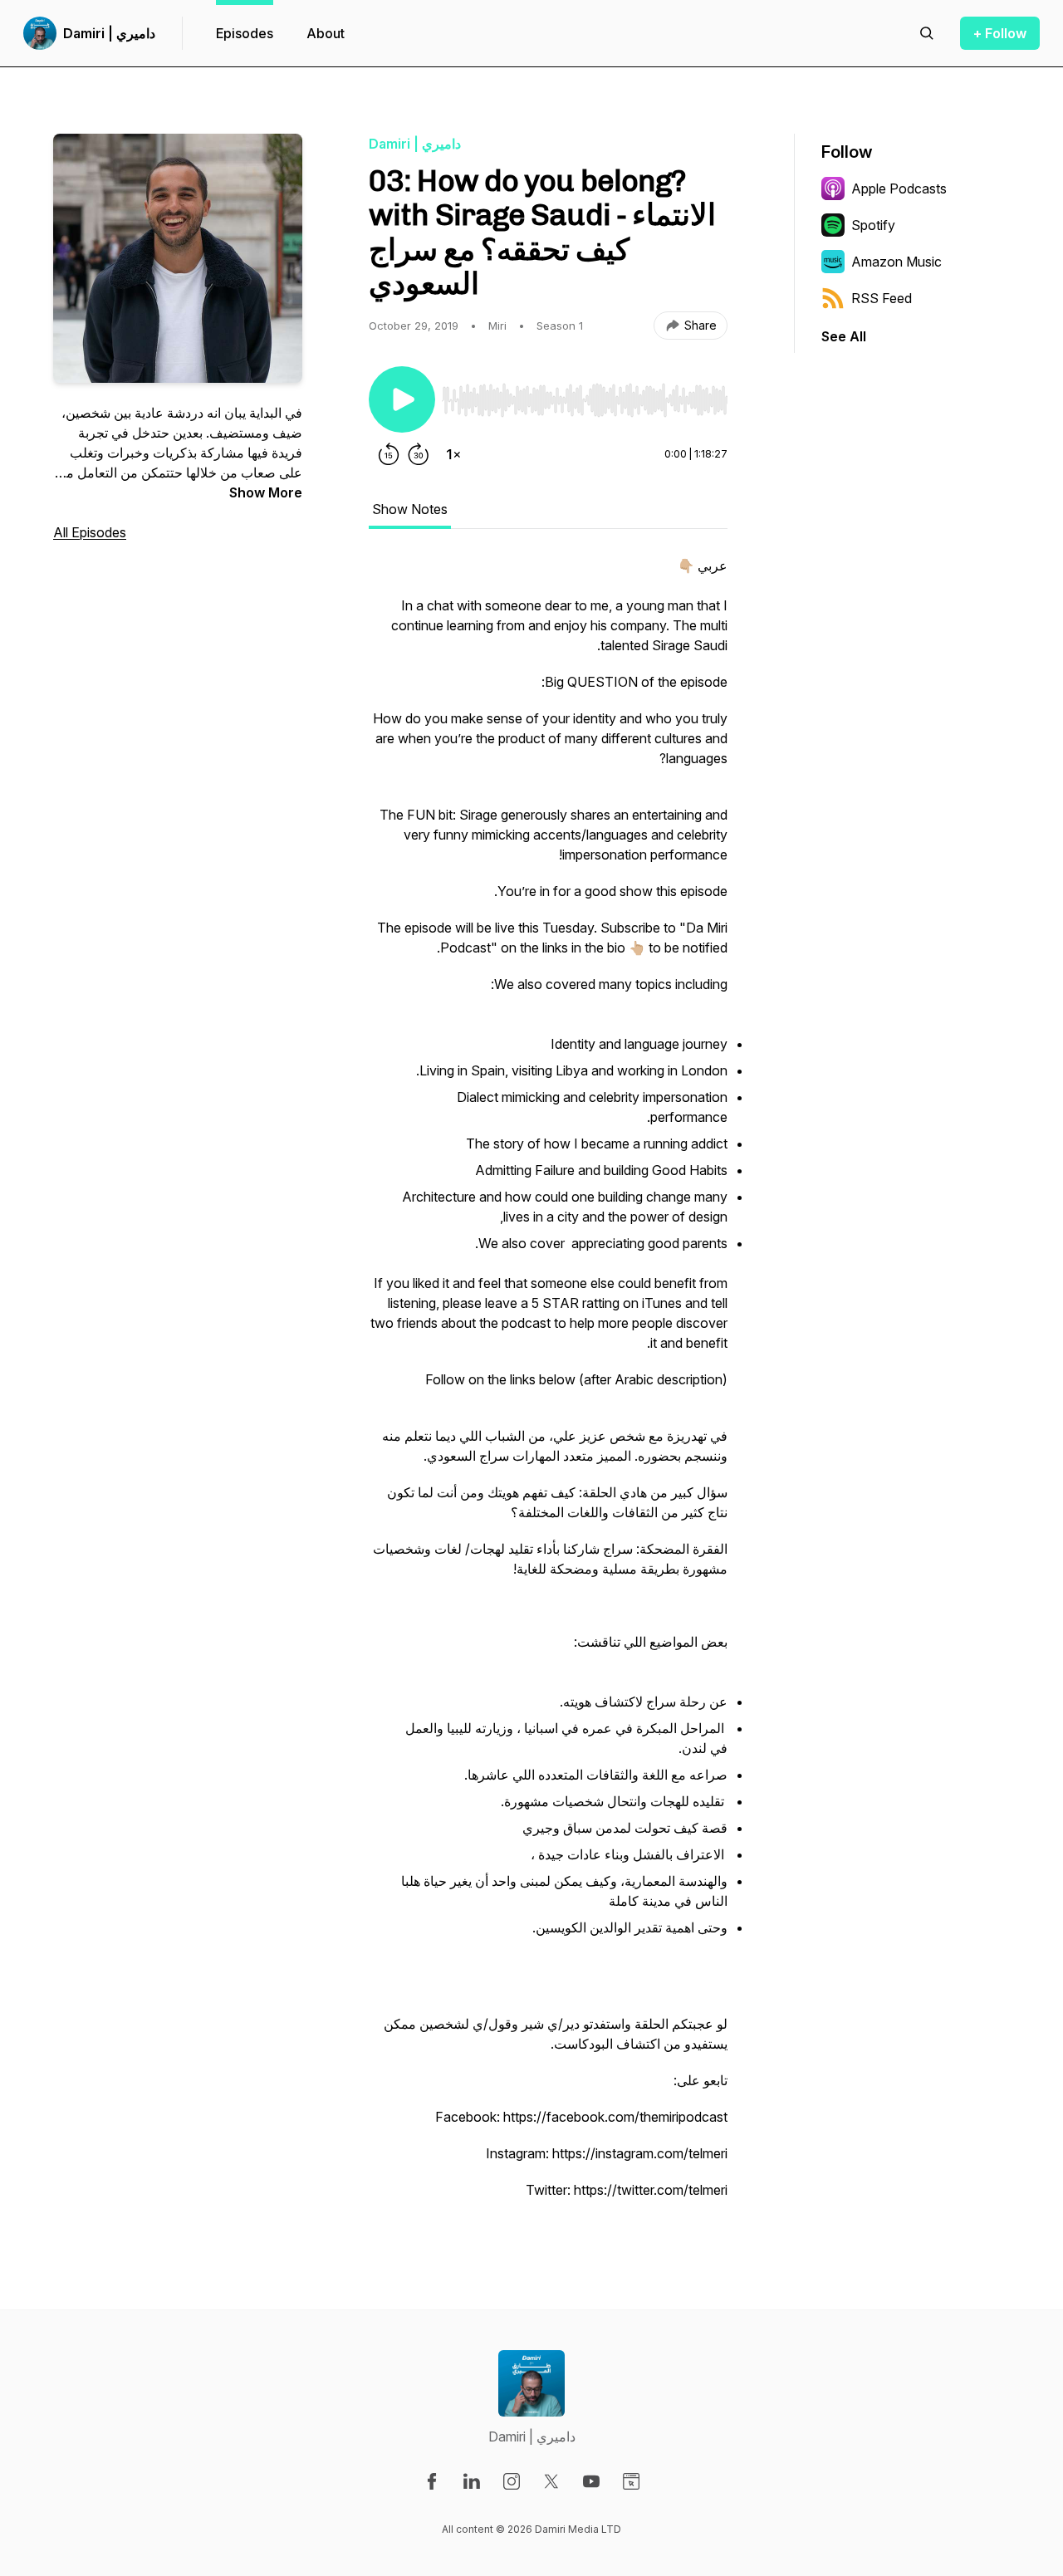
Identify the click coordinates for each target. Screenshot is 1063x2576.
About (326, 33)
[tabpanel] (548, 1386)
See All (844, 336)
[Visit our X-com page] (551, 2481)
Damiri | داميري (109, 33)
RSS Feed (882, 298)
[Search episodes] (927, 33)
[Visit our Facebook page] (432, 2481)
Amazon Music (896, 262)
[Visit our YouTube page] (591, 2481)
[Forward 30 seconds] (419, 454)
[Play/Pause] (402, 399)
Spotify (873, 225)
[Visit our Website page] (631, 2481)
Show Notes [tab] (410, 509)
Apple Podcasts (899, 189)
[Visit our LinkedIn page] (472, 2481)
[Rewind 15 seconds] (389, 454)
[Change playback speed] (453, 454)
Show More (266, 492)
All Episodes (90, 532)
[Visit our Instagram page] (512, 2481)
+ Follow (1000, 33)
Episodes (245, 33)
